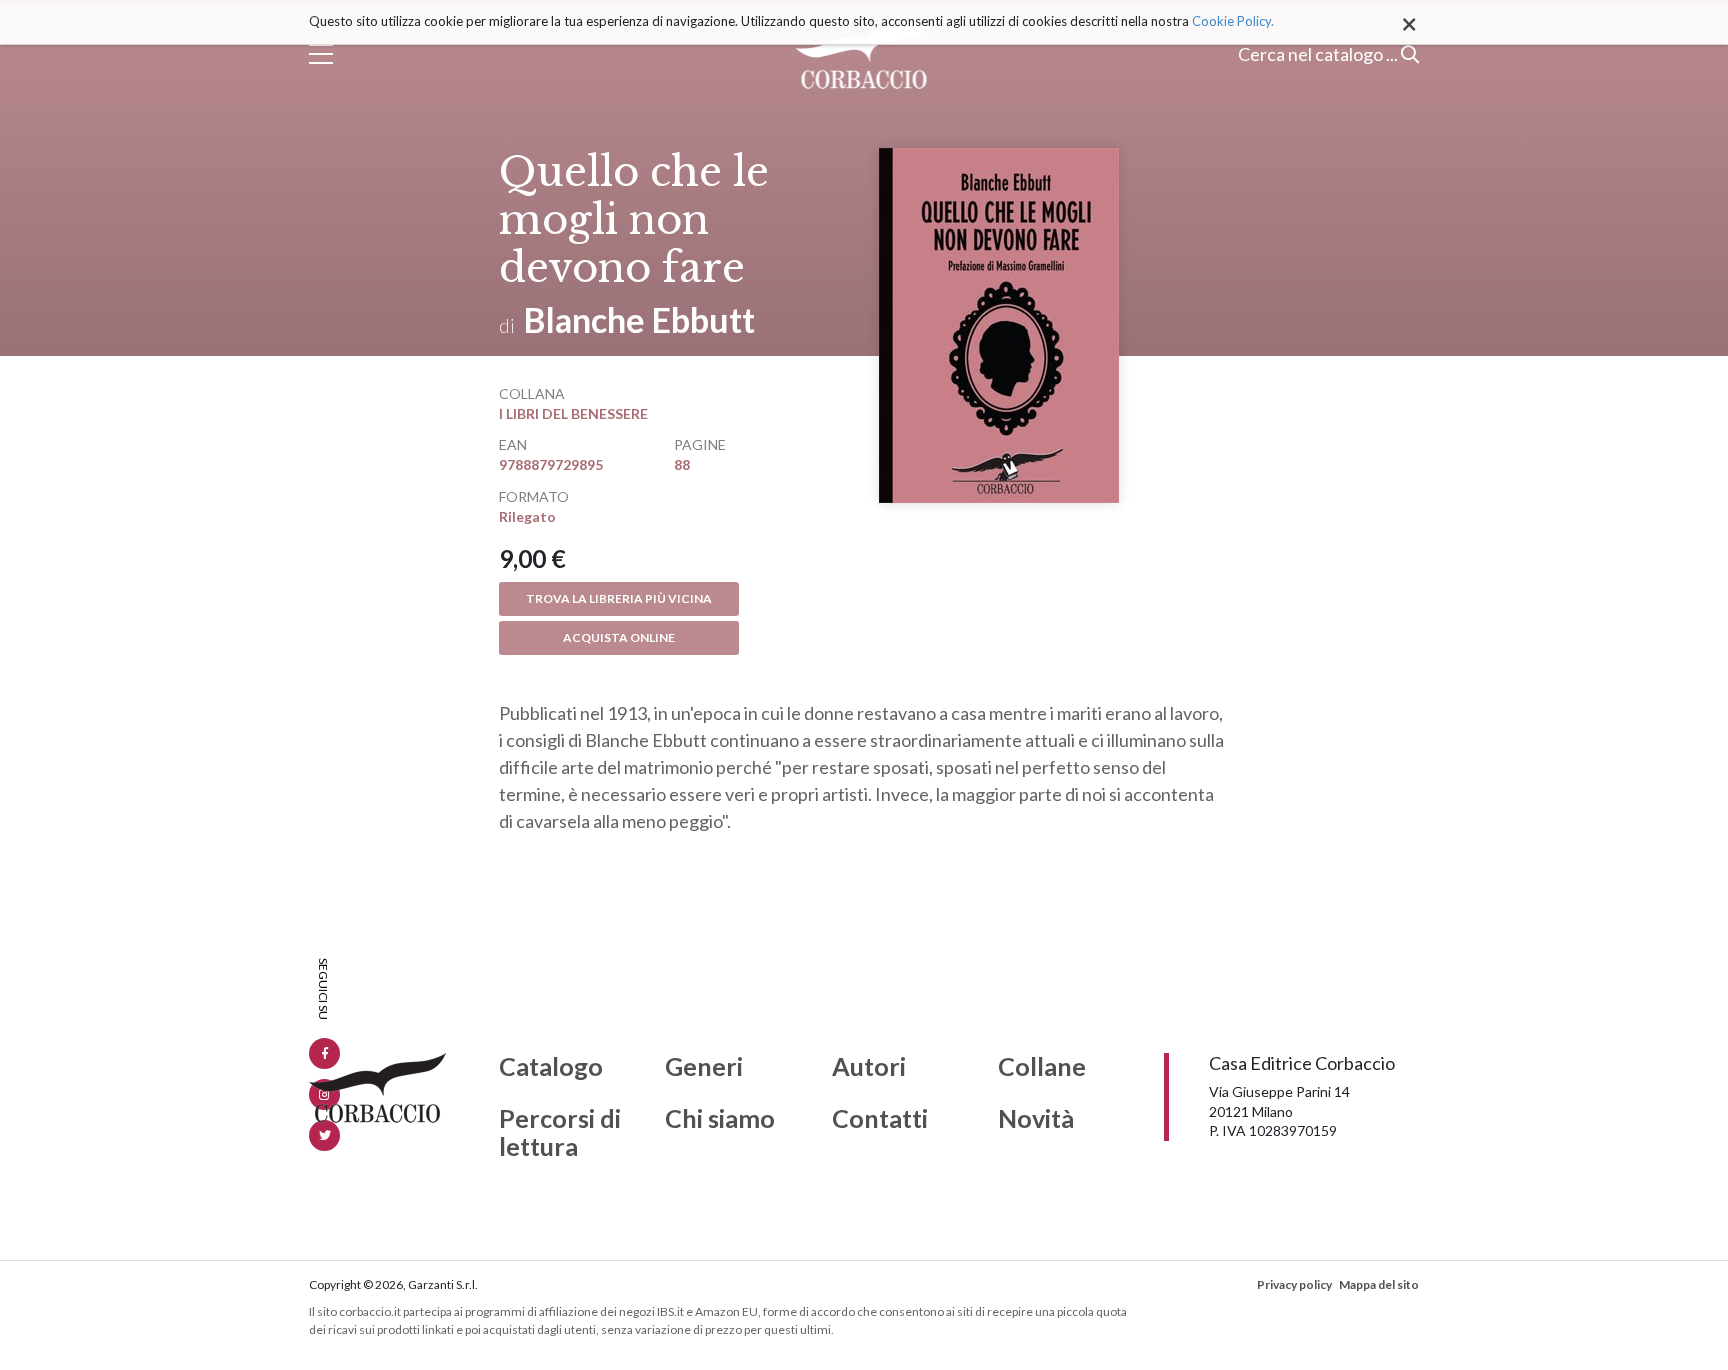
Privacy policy (1294, 1284)
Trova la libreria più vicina (619, 598)
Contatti (880, 1119)
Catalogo (551, 1067)
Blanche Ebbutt (639, 319)
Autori (869, 1067)
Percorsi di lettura (560, 1132)
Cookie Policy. (1233, 21)
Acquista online (619, 637)
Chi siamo (720, 1119)
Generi (704, 1067)
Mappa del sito (1379, 1284)
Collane (1042, 1067)
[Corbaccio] (864, 54)
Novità (1036, 1119)
